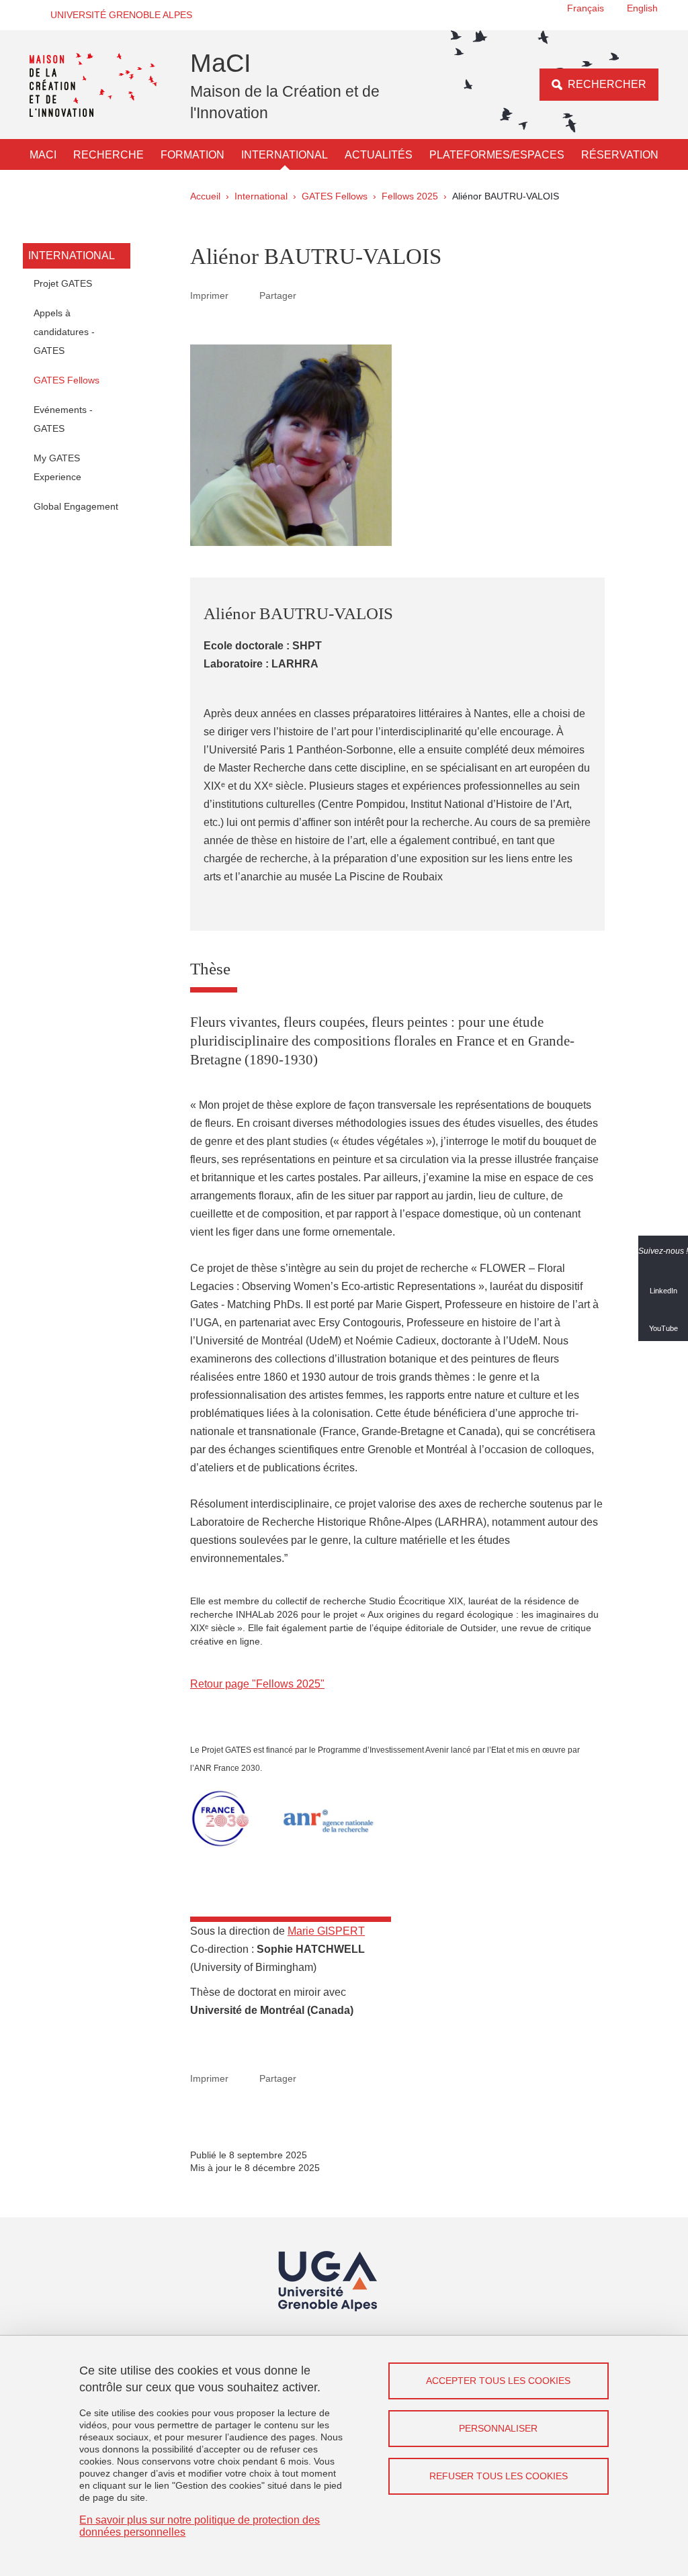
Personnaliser (498, 2428)
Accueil (205, 196)
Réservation (620, 155)
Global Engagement (76, 506)
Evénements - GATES (63, 419)
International (285, 155)
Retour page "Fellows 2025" (257, 1684)
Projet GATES (63, 283)
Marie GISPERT (326, 1931)
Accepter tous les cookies (498, 2381)
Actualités (379, 155)
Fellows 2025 (410, 196)
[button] (117, 15)
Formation (192, 155)
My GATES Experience (57, 467)
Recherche (109, 155)
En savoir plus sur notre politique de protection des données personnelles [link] (200, 2526)
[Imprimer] (244, 295)
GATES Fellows (335, 196)
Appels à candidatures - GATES (64, 332)
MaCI (43, 155)
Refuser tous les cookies (499, 2476)
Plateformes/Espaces (497, 155)
